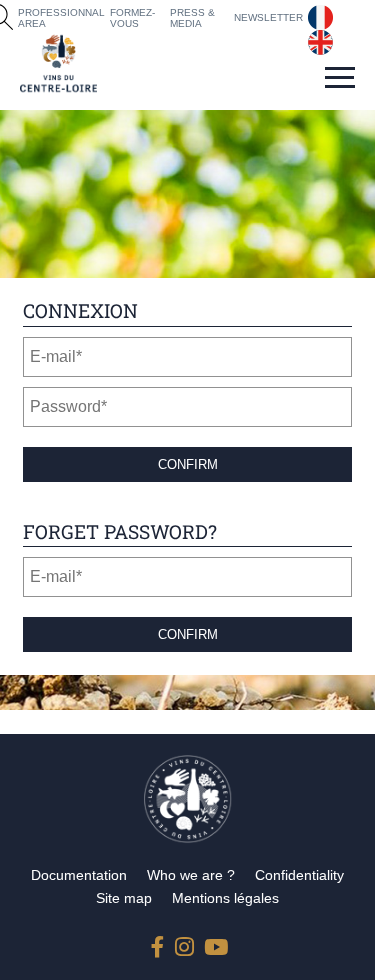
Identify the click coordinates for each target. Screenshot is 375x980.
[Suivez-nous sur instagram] (185, 942)
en (317, 38)
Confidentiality (299, 875)
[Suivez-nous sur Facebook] (161, 942)
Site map (124, 898)
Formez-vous (132, 18)
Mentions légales (225, 898)
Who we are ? (191, 875)
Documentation (79, 875)
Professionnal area (61, 18)
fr (312, 13)
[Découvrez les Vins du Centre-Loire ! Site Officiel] (58, 63)
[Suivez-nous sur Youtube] (214, 942)
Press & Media (192, 18)
